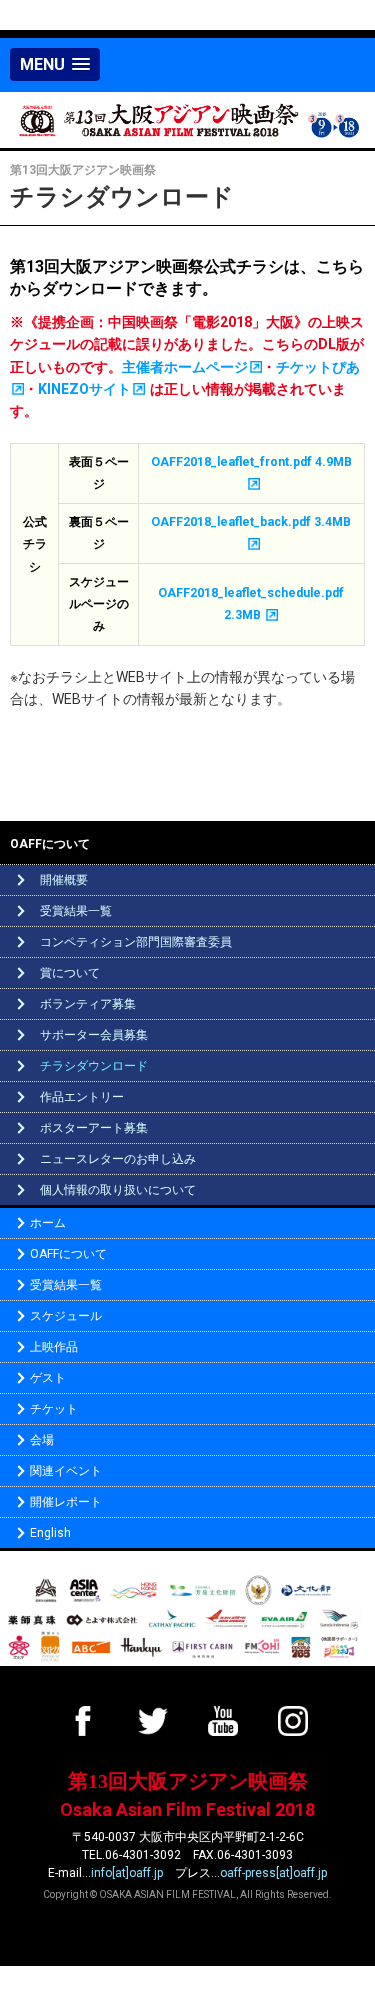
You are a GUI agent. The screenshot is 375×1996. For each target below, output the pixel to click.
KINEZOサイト (84, 389)
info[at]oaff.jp (127, 1873)
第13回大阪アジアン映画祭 (188, 1781)
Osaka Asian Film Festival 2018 (187, 1809)
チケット (54, 1409)
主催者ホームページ (185, 367)
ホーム (48, 1223)
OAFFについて (68, 1254)
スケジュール (66, 1316)
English (50, 1533)
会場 (42, 1440)
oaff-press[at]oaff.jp (273, 1873)
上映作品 (54, 1347)
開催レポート (66, 1502)
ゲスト (48, 1378)
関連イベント (66, 1471)
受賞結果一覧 (66, 1285)
